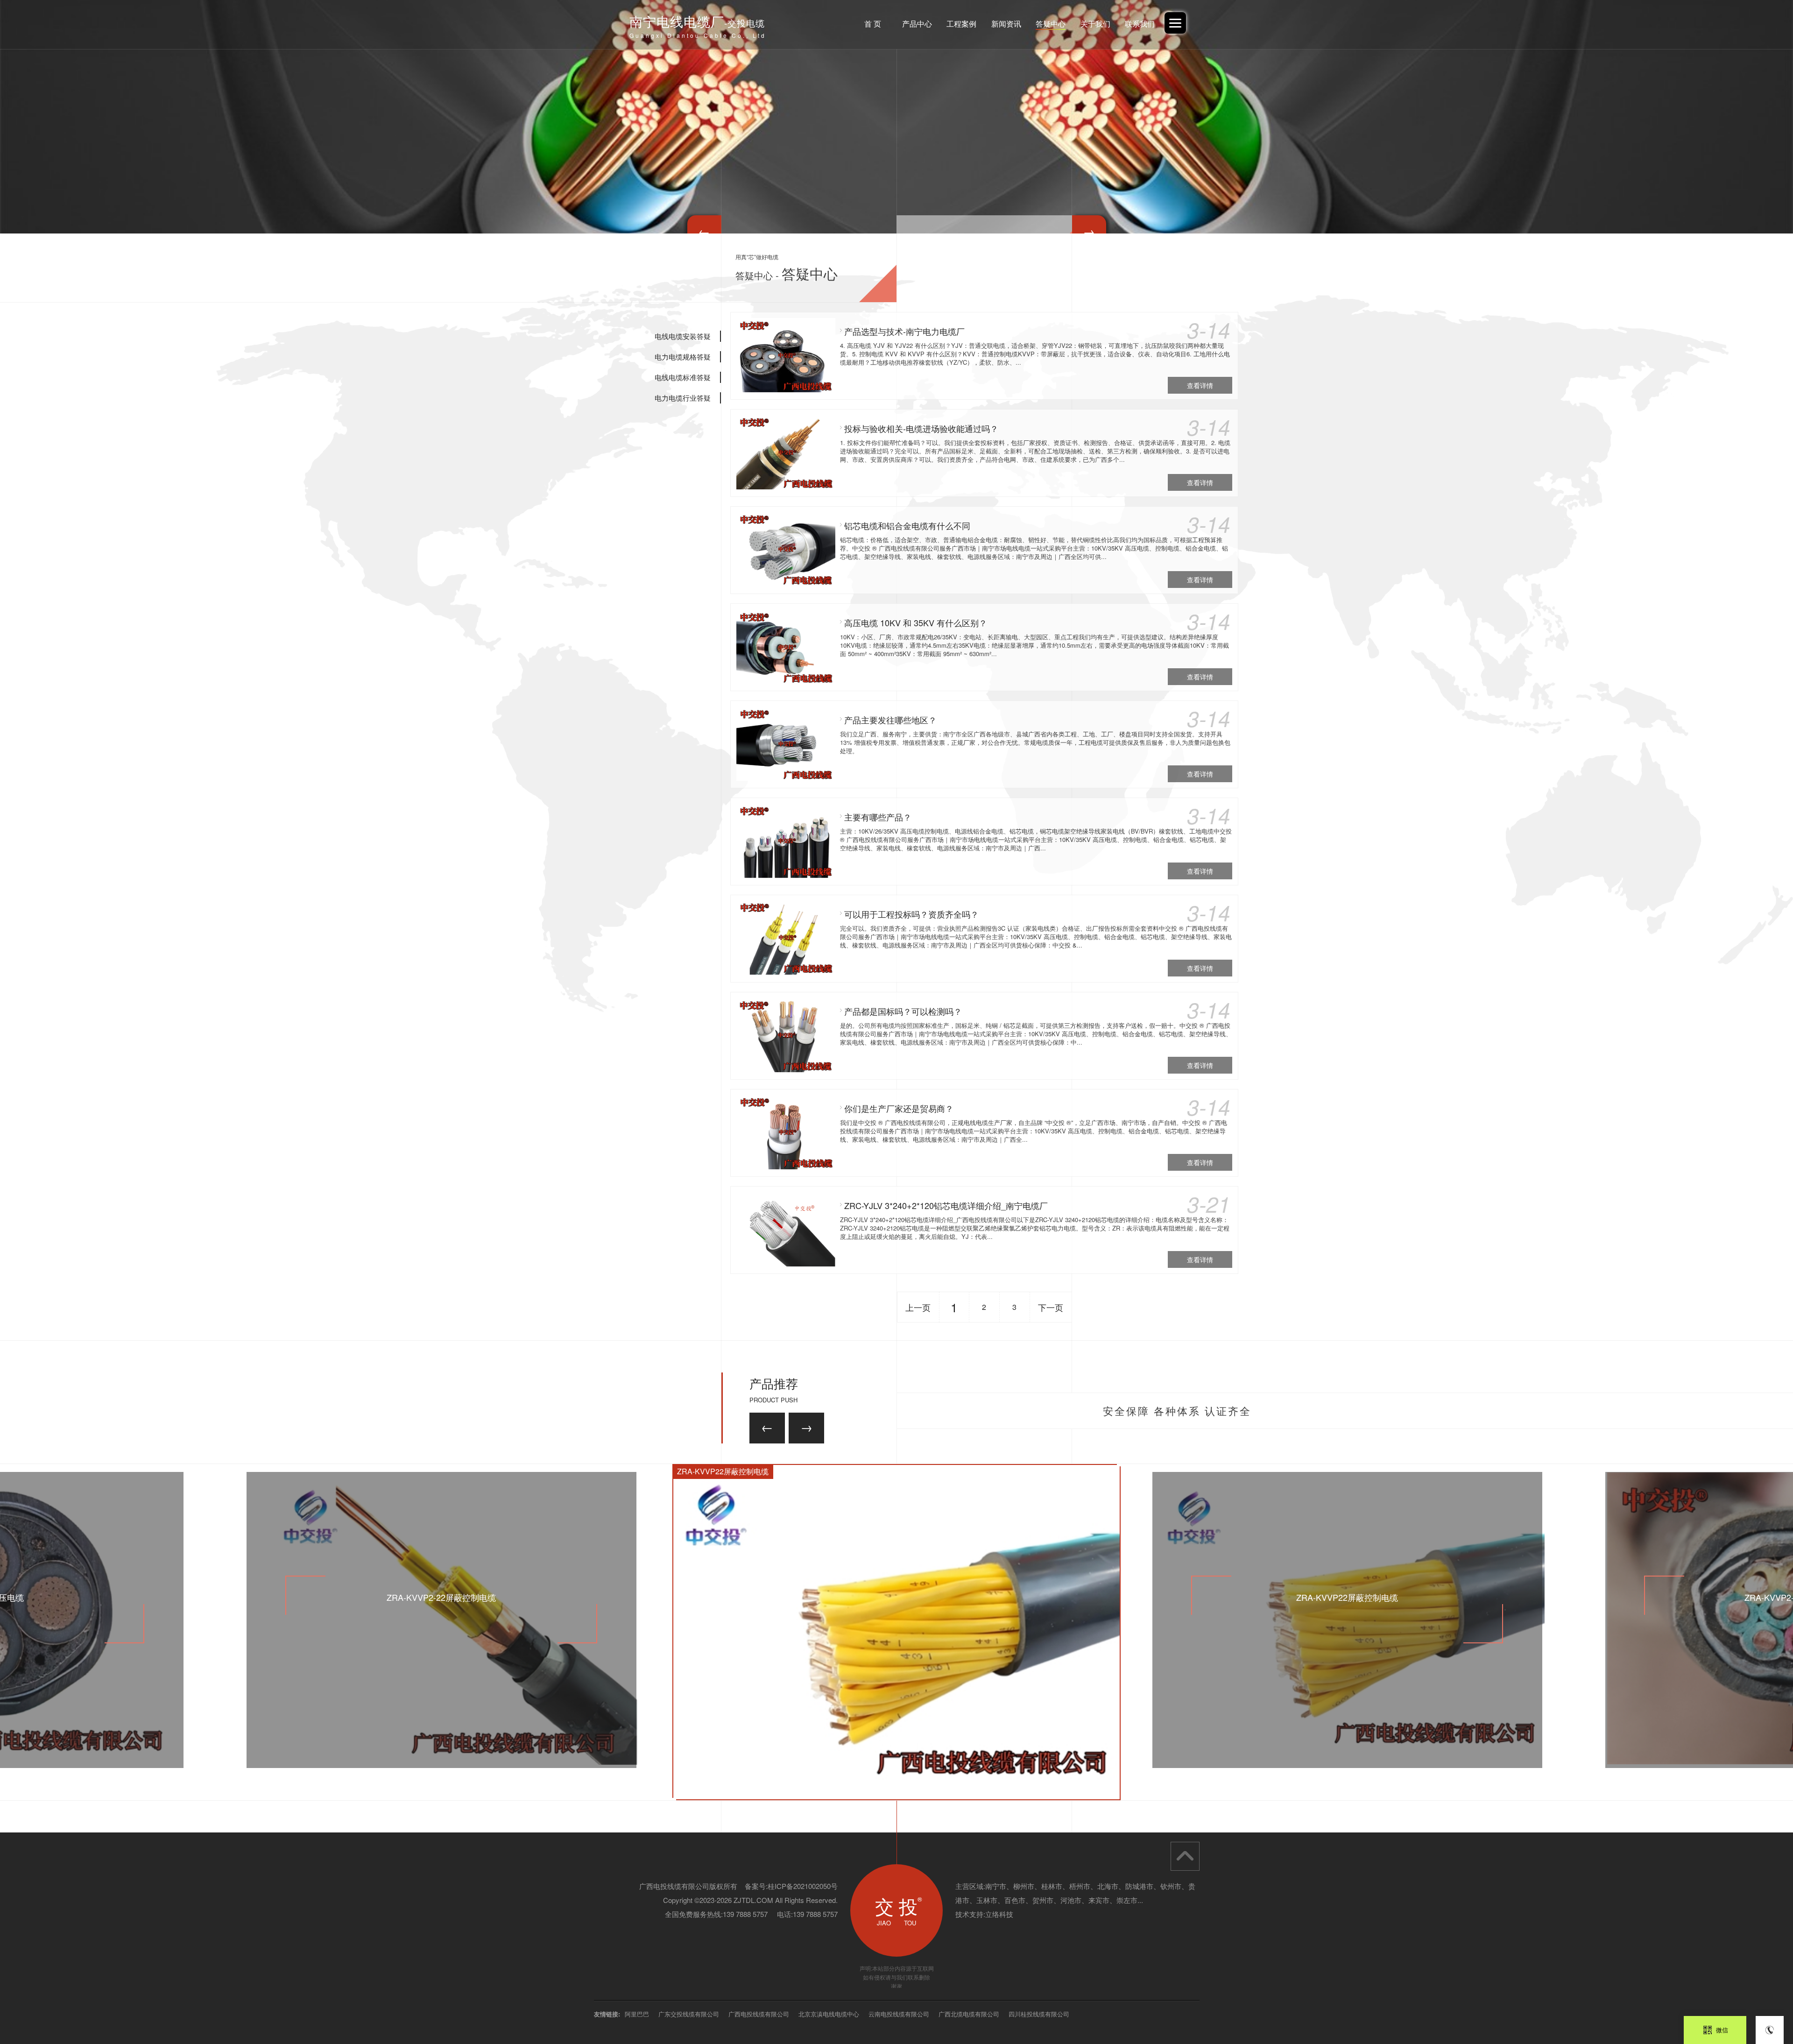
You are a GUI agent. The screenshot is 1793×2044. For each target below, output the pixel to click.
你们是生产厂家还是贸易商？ (899, 1108)
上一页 (918, 1307)
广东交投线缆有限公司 (689, 2014)
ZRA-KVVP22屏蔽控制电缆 (441, 1597)
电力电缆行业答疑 (683, 398)
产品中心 (917, 24)
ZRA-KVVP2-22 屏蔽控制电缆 (1347, 1597)
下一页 (1051, 1307)
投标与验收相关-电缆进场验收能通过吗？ (921, 428)
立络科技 (999, 1914)
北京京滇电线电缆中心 (829, 2014)
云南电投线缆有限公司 (899, 2014)
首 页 (873, 24)
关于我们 (1095, 24)
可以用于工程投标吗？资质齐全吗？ (911, 914)
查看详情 (1200, 385)
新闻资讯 (1006, 24)
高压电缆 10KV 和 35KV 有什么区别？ (916, 622)
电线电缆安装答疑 (683, 336)
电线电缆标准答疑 (683, 377)
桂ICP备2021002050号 (803, 1886)
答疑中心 (1051, 24)
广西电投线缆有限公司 (759, 2014)
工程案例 (961, 24)
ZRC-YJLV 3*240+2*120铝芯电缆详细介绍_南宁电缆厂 (946, 1205)
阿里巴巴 (637, 2014)
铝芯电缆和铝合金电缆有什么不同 (907, 525)
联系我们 (1140, 24)
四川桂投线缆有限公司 (1039, 2014)
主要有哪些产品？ (878, 817)
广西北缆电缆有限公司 (969, 2014)
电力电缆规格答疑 (683, 357)
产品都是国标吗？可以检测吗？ (903, 1011)
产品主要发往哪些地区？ (890, 720)
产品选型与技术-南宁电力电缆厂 (904, 331)
